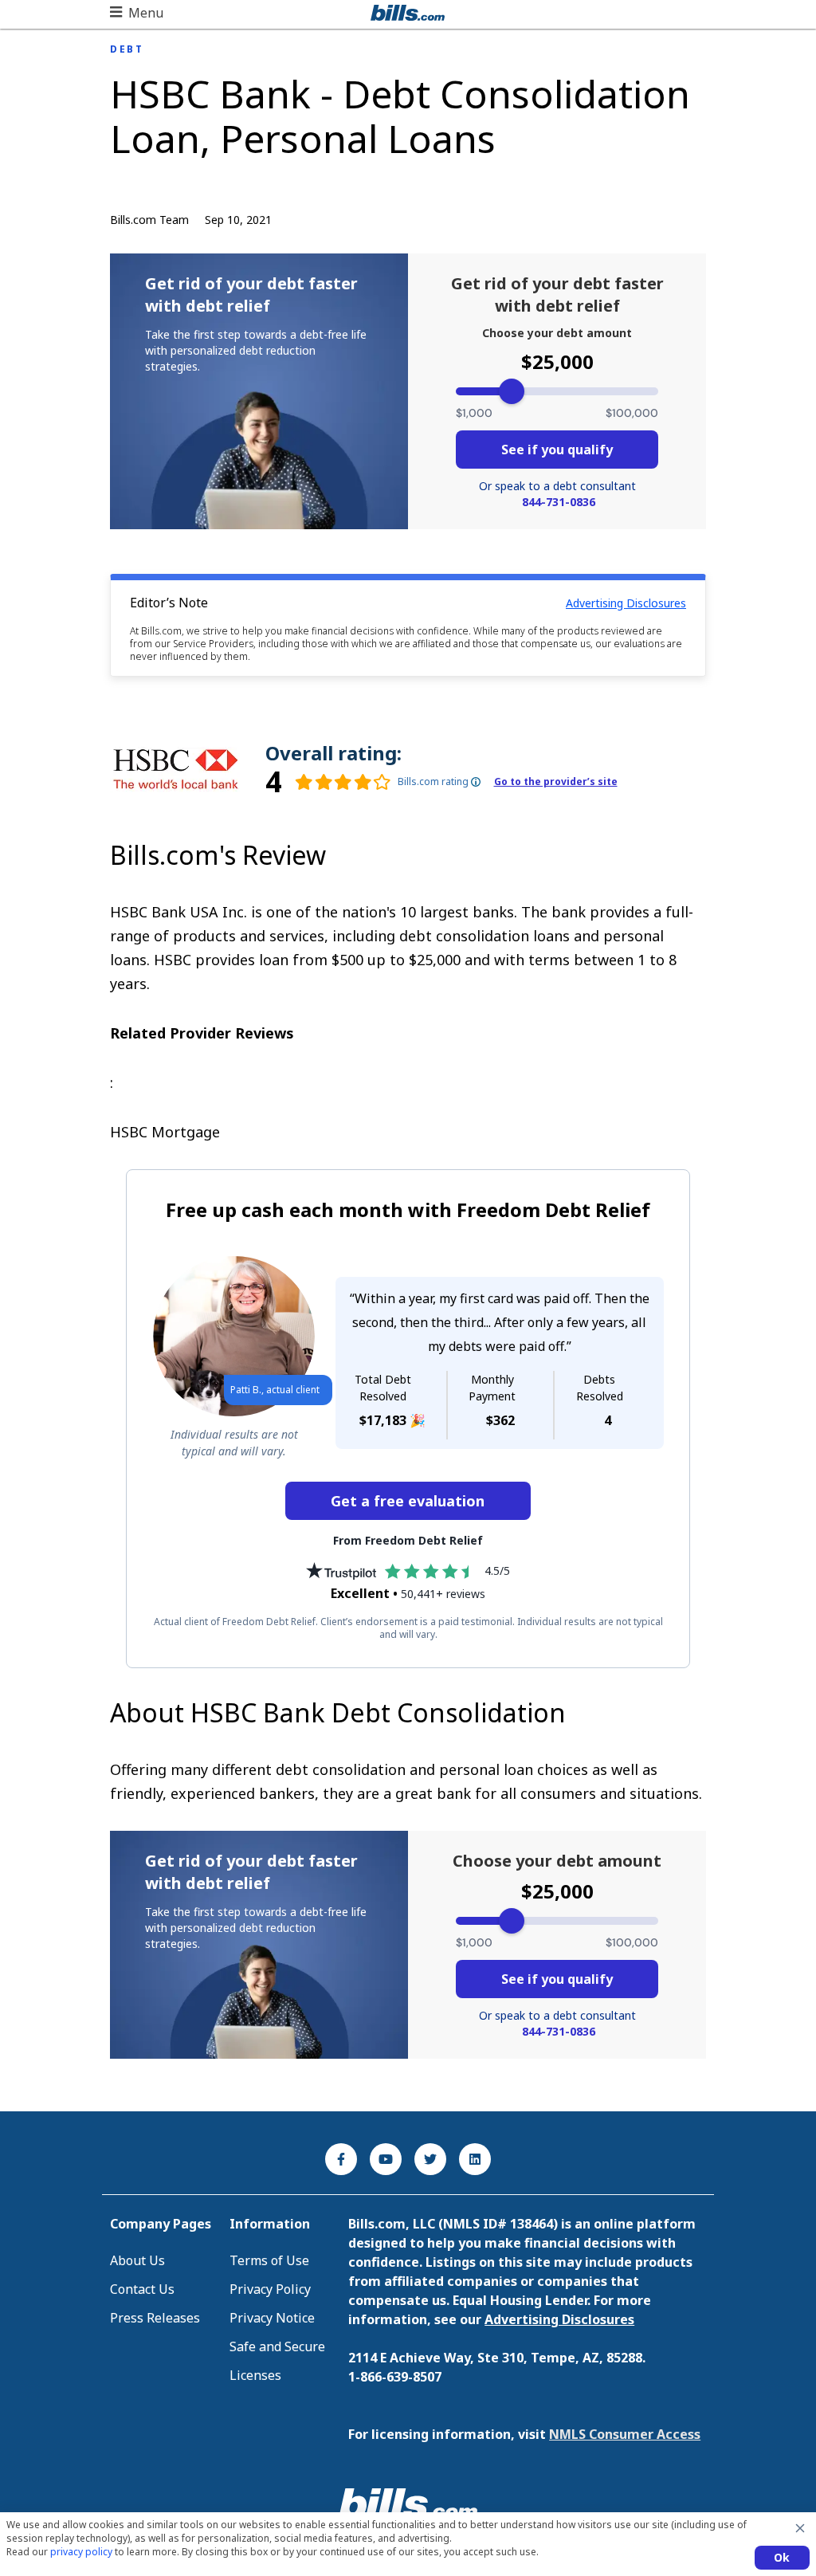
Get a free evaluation (408, 1501)
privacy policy (81, 2552)
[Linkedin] (475, 2159)
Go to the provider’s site (556, 782)
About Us (137, 2260)
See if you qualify (557, 450)
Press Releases (155, 2318)
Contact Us (142, 2289)
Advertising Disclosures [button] (626, 603)
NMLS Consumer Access (625, 2434)
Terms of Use (269, 2260)
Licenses (255, 2375)
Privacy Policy (270, 2289)
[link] (328, 782)
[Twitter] (430, 2159)
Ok (782, 2557)
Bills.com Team (149, 220)
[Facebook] (341, 2159)
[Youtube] (386, 2159)
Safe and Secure (277, 2346)
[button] (137, 13)
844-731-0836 (559, 502)
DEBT (127, 49)
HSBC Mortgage (165, 1132)
